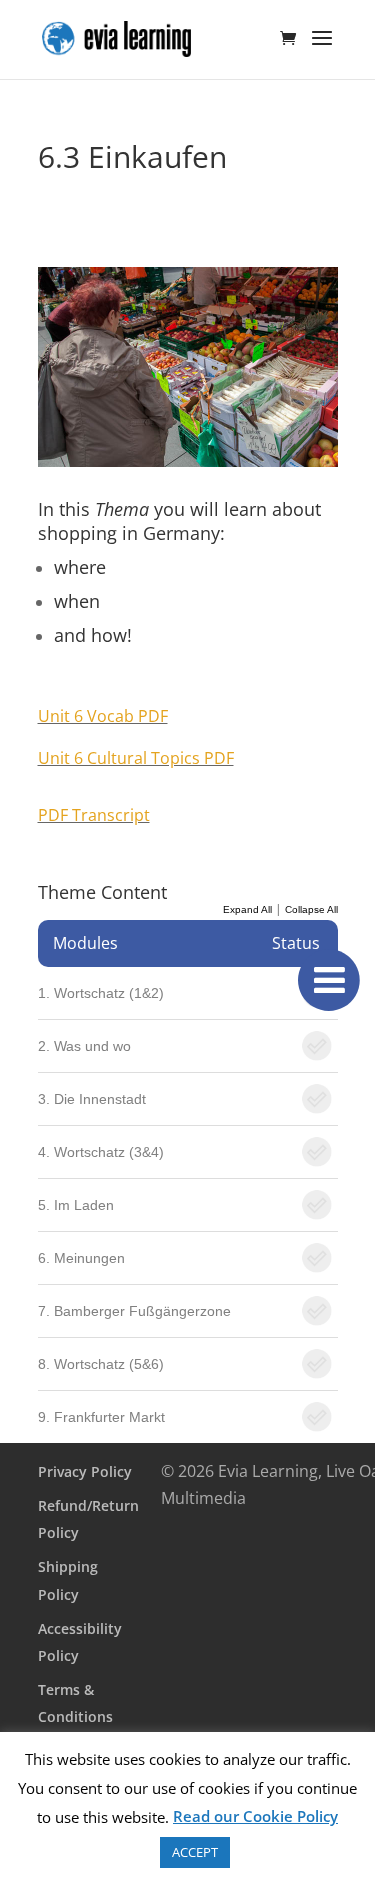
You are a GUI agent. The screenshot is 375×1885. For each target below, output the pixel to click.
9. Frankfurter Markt (101, 1417)
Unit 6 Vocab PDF (103, 716)
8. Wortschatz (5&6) (101, 1364)
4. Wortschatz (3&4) (101, 1152)
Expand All (247, 909)
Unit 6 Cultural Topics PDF (136, 758)
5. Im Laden (76, 1205)
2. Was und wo (84, 1046)
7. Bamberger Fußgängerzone (134, 1311)
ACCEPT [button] (195, 1852)
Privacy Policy (85, 1471)
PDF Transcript (94, 815)
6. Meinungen (81, 1258)
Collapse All (311, 909)
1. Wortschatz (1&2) (101, 993)
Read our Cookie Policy (255, 1816)
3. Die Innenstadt (92, 1099)
